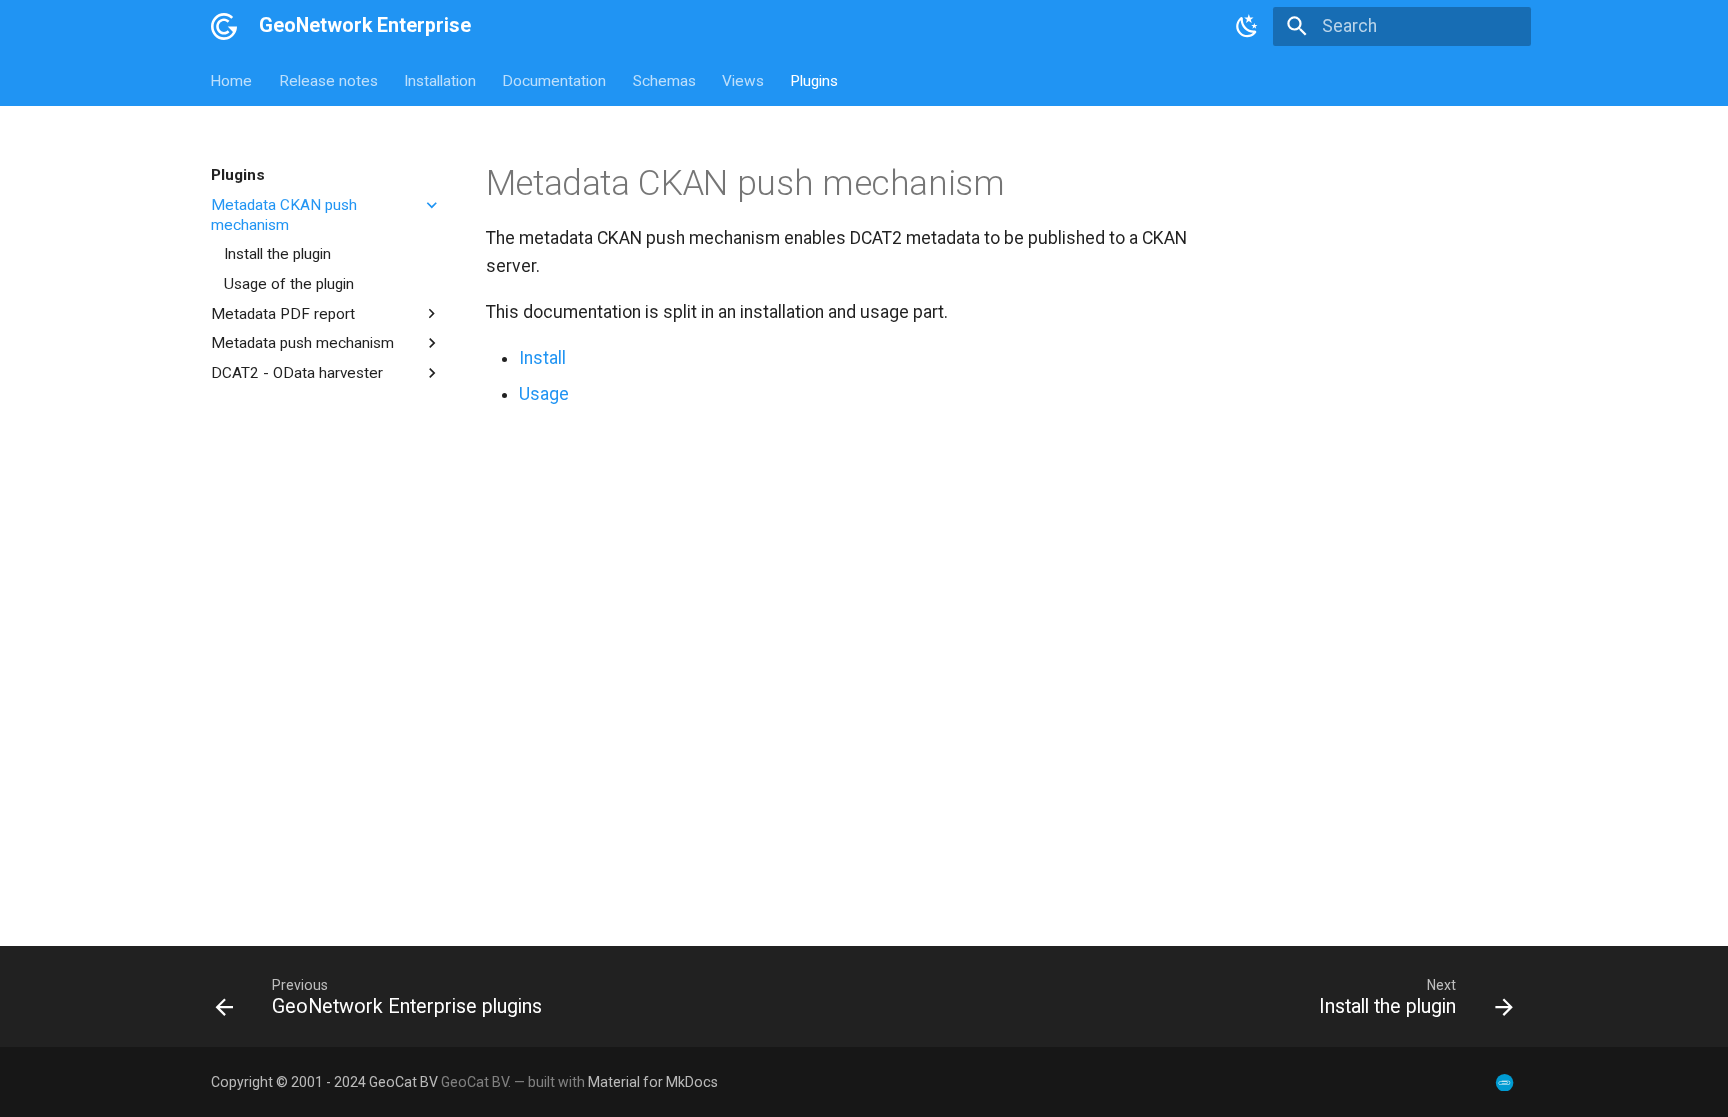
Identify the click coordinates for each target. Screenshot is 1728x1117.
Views (743, 80)
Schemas (664, 80)
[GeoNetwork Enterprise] (224, 26)
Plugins (815, 80)
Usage (544, 394)
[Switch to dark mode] (1247, 26)
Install (542, 358)
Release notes (328, 80)
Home (232, 80)
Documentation (555, 80)
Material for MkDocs (653, 1082)
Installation (440, 80)
